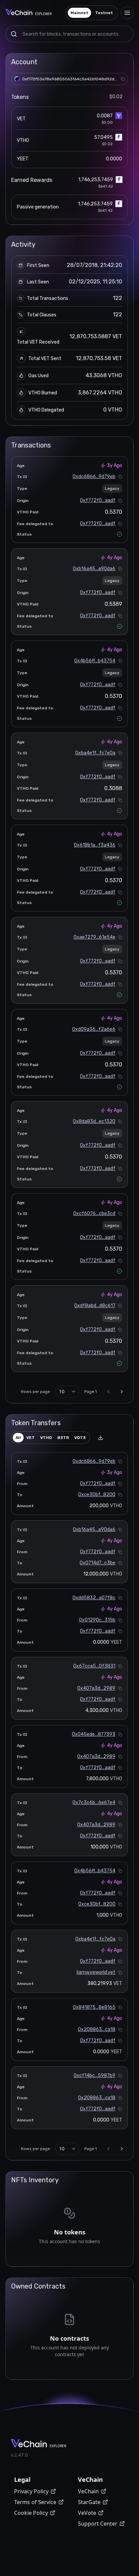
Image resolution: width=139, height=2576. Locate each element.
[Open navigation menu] (127, 13)
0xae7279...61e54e (94, 937)
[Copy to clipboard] (123, 79)
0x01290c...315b (97, 1620)
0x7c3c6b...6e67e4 (94, 1803)
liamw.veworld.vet (96, 1972)
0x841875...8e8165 (94, 2007)
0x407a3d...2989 (96, 1688)
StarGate (89, 2502)
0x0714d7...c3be (98, 1563)
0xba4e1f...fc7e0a (95, 753)
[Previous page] (108, 1392)
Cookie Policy (31, 2513)
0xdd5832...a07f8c (94, 1598)
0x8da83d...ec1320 (94, 1121)
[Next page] (122, 1392)
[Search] (14, 34)
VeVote (87, 2513)
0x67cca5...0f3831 (94, 1666)
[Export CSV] (101, 1438)
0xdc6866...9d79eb (94, 477)
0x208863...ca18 (97, 2029)
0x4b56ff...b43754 (95, 661)
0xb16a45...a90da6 (94, 569)
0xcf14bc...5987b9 (94, 2076)
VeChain (88, 2491)
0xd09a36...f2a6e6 (94, 1029)
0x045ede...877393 (94, 1734)
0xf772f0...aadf (98, 500)
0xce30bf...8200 (97, 1495)
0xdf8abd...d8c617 (95, 1306)
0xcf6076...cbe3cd (94, 1214)
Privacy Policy (31, 2491)
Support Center (98, 2524)
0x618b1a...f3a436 (95, 845)
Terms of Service (35, 2502)
